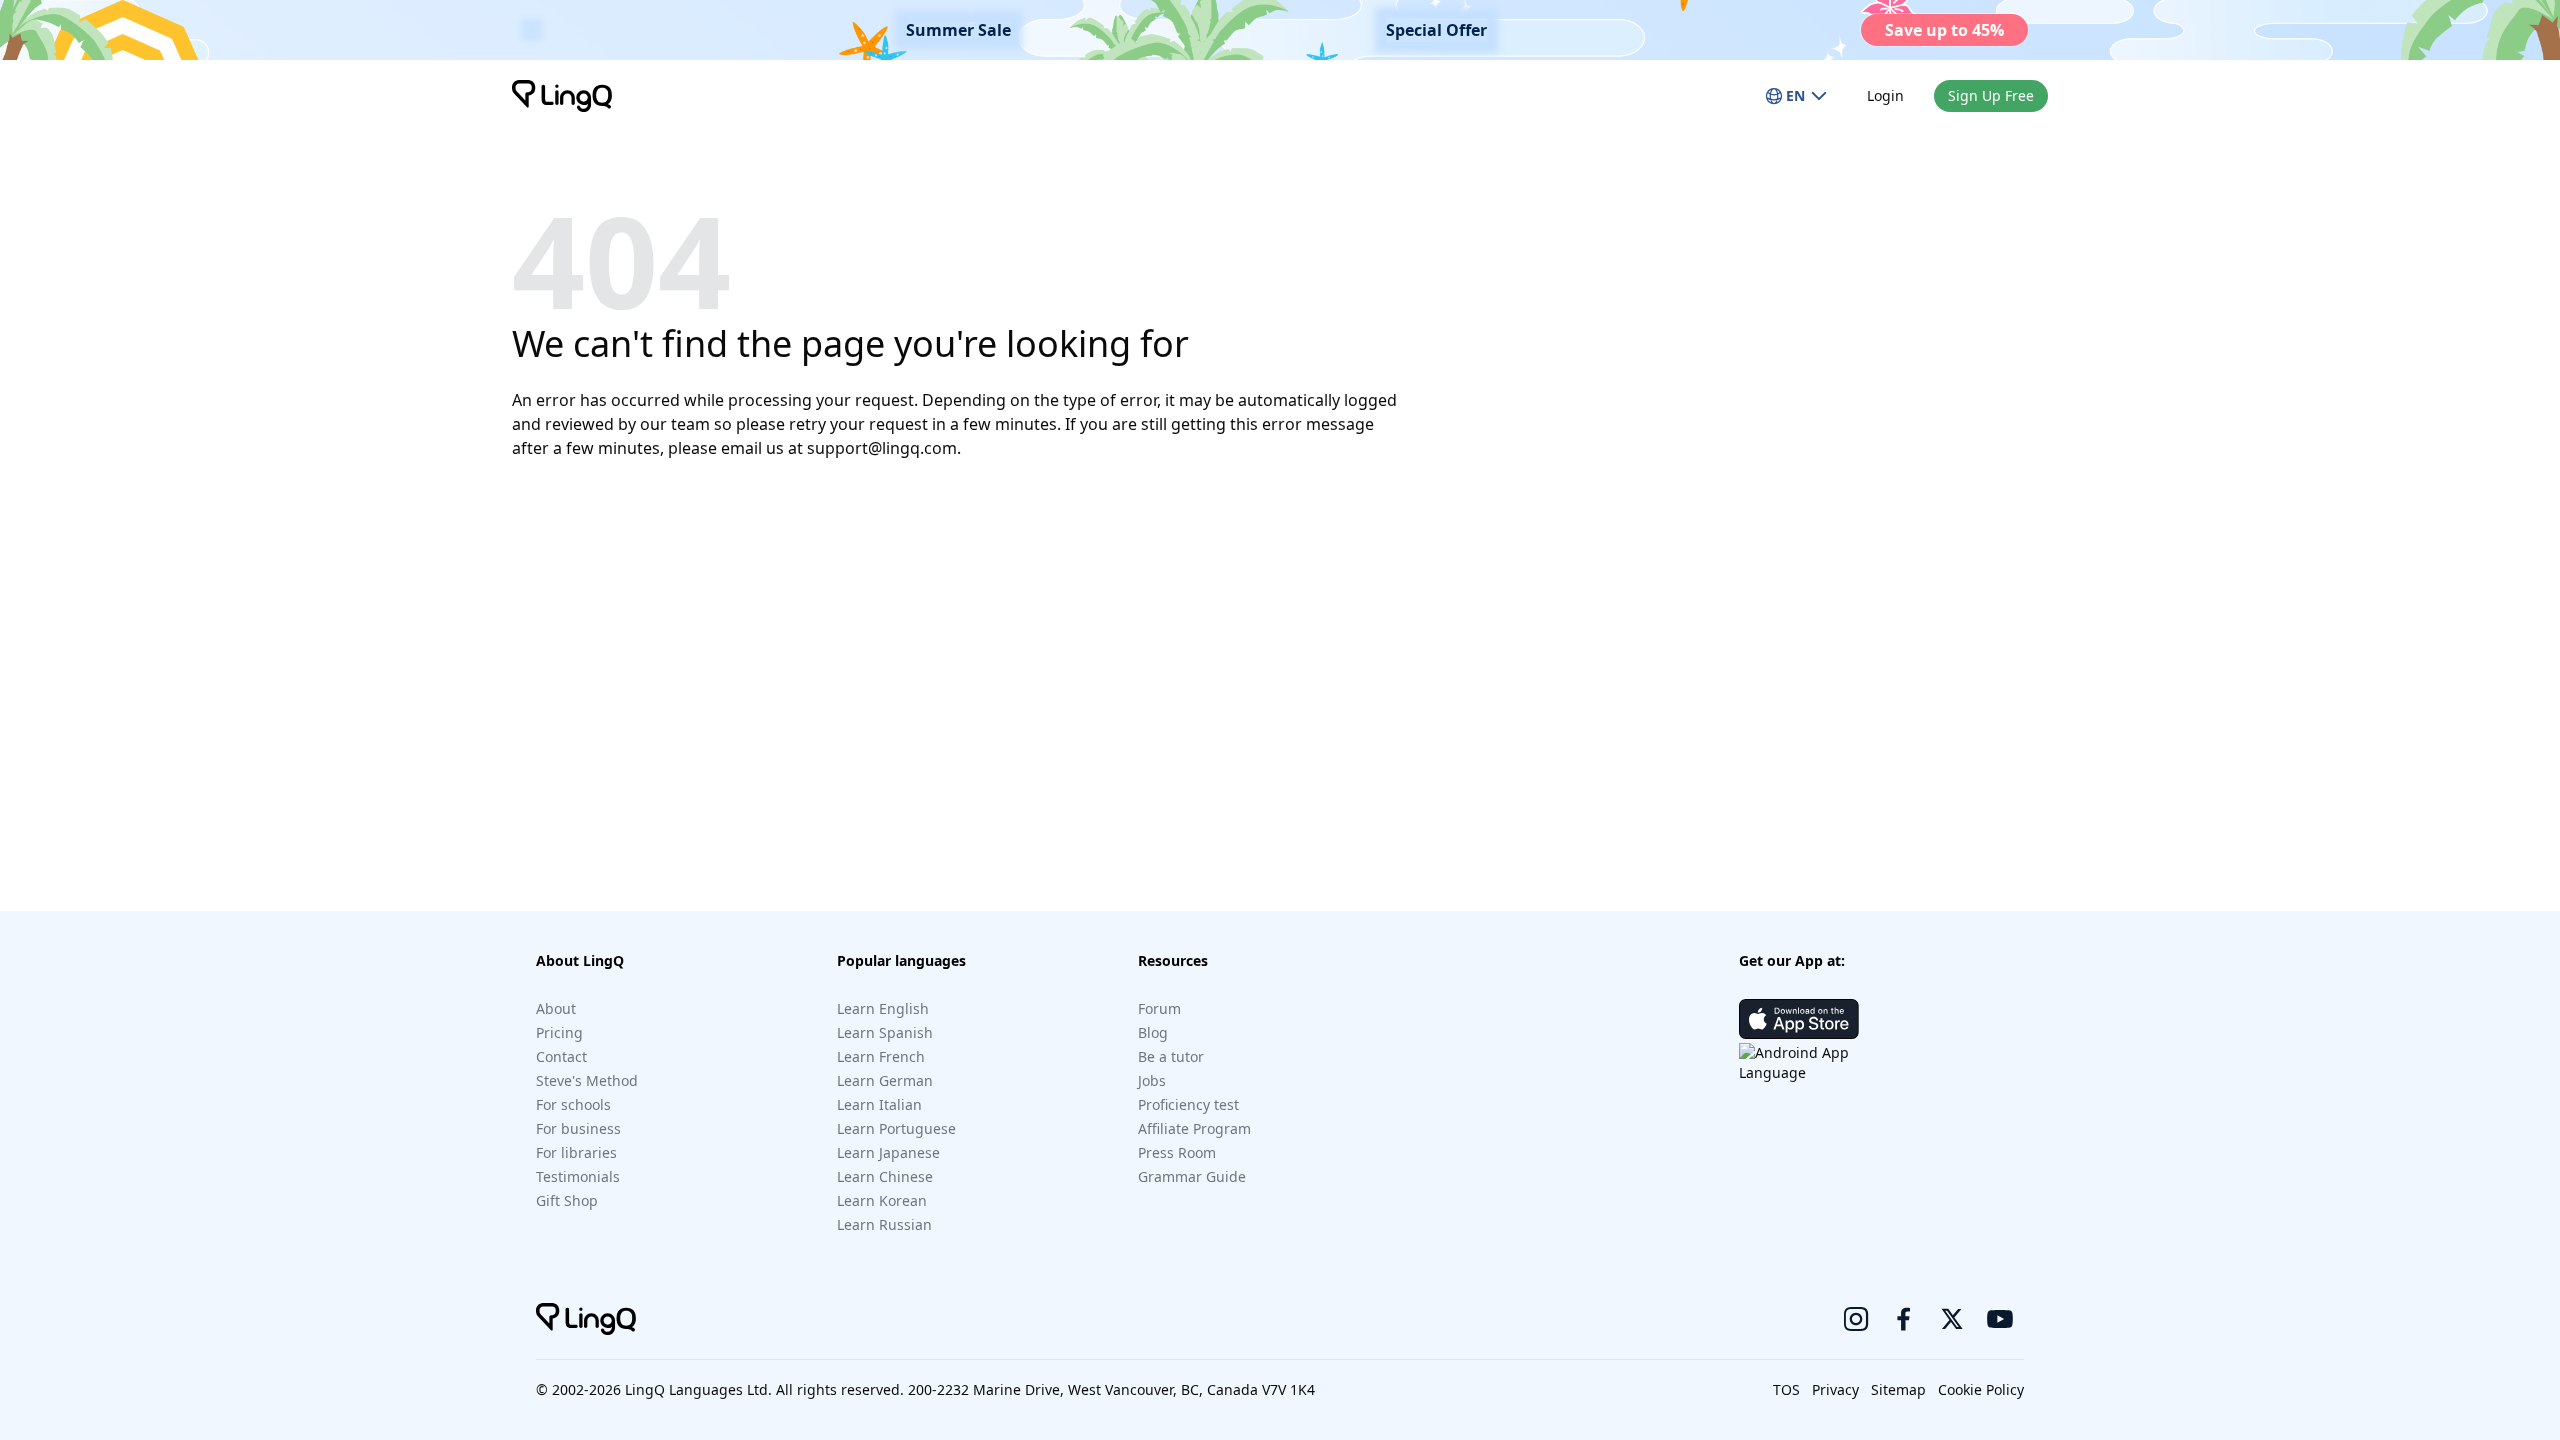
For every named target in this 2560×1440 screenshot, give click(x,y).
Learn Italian (879, 1104)
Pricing (559, 1032)
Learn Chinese (885, 1176)
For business (578, 1128)
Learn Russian (884, 1224)
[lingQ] (562, 96)
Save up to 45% (1944, 30)
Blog (1153, 1032)
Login (1885, 95)
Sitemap (1898, 1389)
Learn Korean (882, 1200)
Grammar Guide (1192, 1176)
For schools (573, 1104)
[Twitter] (1952, 1319)
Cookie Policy (1981, 1389)
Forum (1159, 1008)
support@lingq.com (882, 448)
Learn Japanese (888, 1152)
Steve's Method (587, 1080)
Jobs (1152, 1080)
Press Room (1177, 1152)
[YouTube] (2000, 1319)
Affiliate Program (1194, 1128)
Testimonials (578, 1176)
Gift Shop (567, 1200)
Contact (561, 1056)
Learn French (881, 1056)
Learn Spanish (885, 1032)
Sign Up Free (1991, 95)
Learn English (883, 1008)
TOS (1786, 1389)
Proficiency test (1188, 1104)
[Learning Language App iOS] (1799, 1019)
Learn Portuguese (896, 1128)
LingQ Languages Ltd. (698, 1389)
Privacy (1835, 1389)
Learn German (885, 1080)
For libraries (576, 1152)
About (556, 1008)
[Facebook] (1904, 1319)
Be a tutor (1171, 1056)
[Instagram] (1856, 1319)
